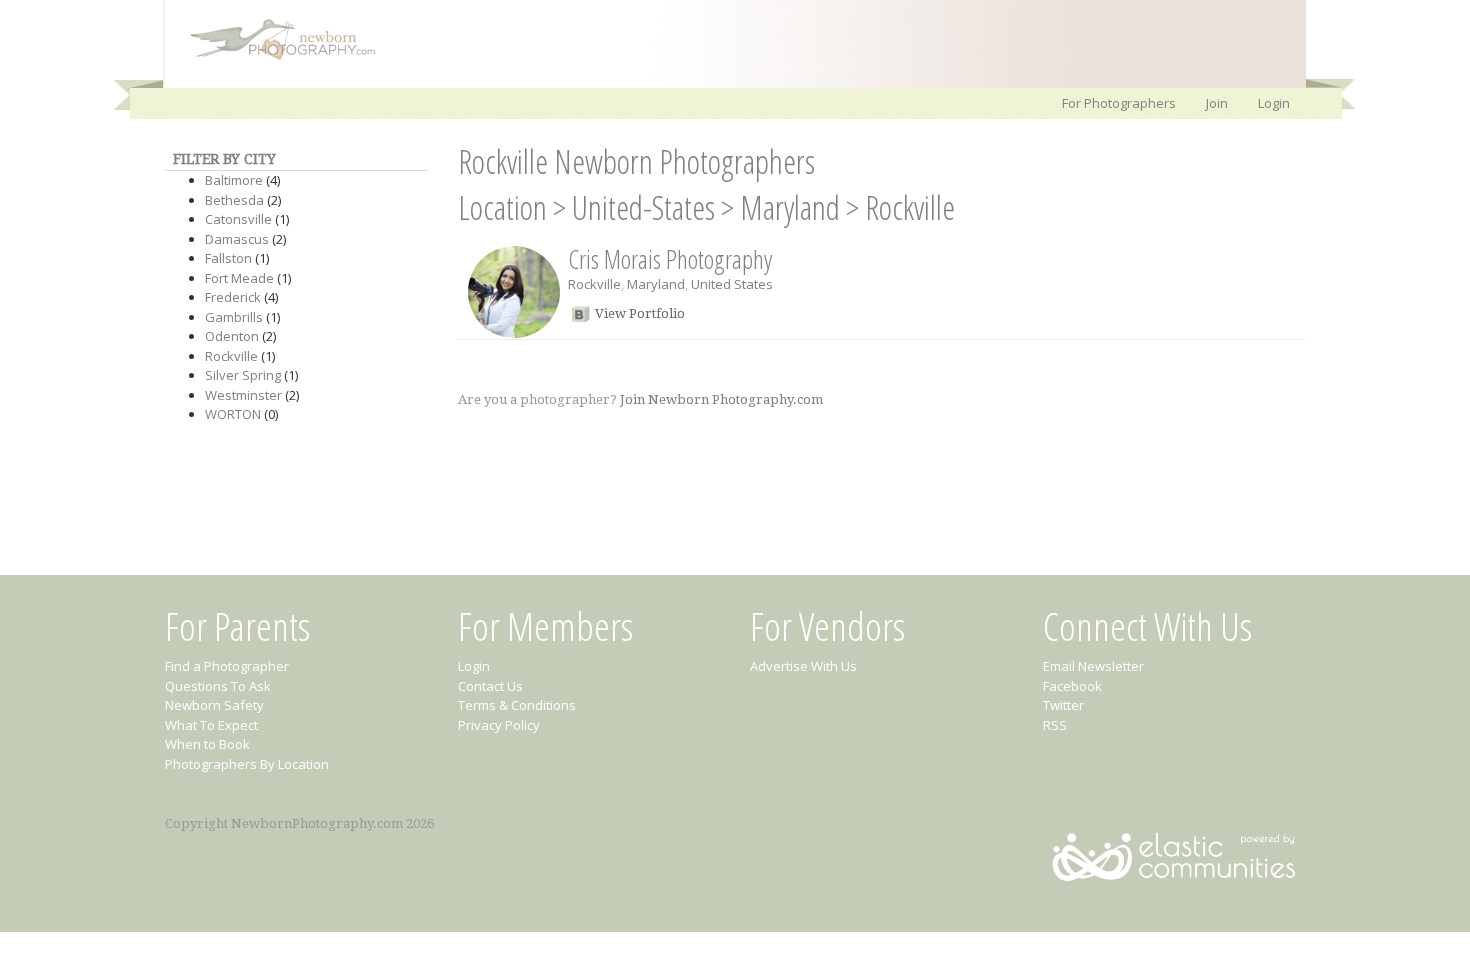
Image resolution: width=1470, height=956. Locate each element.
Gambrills (234, 317)
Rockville (231, 356)
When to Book (207, 744)
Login (1274, 103)
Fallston (228, 258)
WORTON (233, 414)
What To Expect (211, 725)
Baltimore (234, 180)
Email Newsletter (1093, 666)
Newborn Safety (214, 705)
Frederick (233, 297)
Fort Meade (239, 278)
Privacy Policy (499, 725)
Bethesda (234, 200)
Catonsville (238, 219)
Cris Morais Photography (670, 259)
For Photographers (1119, 103)
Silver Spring (243, 375)
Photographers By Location (247, 764)
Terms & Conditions (517, 705)
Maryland (790, 207)
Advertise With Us (803, 666)
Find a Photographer (227, 666)
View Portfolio (640, 313)
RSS (1055, 725)
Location (502, 207)
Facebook (1072, 686)
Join (1217, 103)
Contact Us (490, 686)
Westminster (243, 395)
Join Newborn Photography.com (721, 399)
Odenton (232, 336)
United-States (643, 207)
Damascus (237, 239)
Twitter (1063, 705)
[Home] (273, 58)
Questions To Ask (218, 686)
